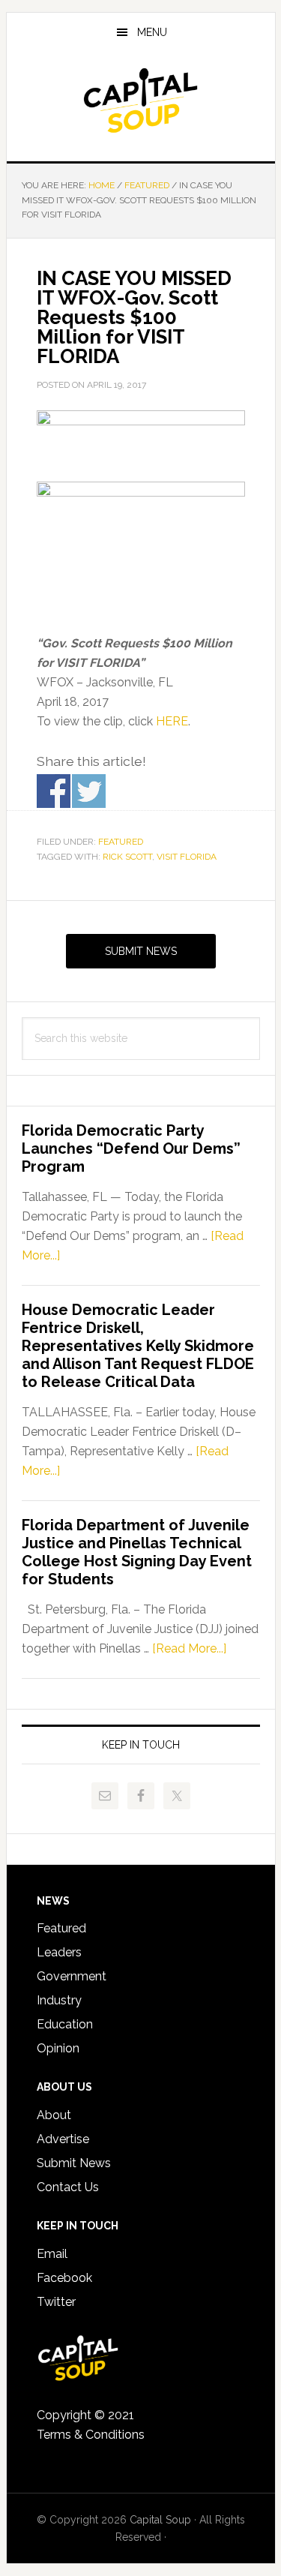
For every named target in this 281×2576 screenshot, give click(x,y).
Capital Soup (141, 101)
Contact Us (68, 2187)
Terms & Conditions (91, 2435)
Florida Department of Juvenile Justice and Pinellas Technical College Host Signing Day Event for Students (137, 1552)
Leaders (59, 1952)
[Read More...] (189, 1648)
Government (72, 1976)
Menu (152, 32)
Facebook (64, 2278)
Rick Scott (127, 857)
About (54, 2115)
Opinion (58, 2048)
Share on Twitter (89, 791)
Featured (121, 842)
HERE (172, 721)
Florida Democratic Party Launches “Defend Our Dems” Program (131, 1148)
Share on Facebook (54, 791)
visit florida (187, 857)
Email (52, 2254)
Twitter (56, 2302)
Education (65, 2024)
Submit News (141, 951)
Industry (59, 2000)
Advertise (63, 2139)
